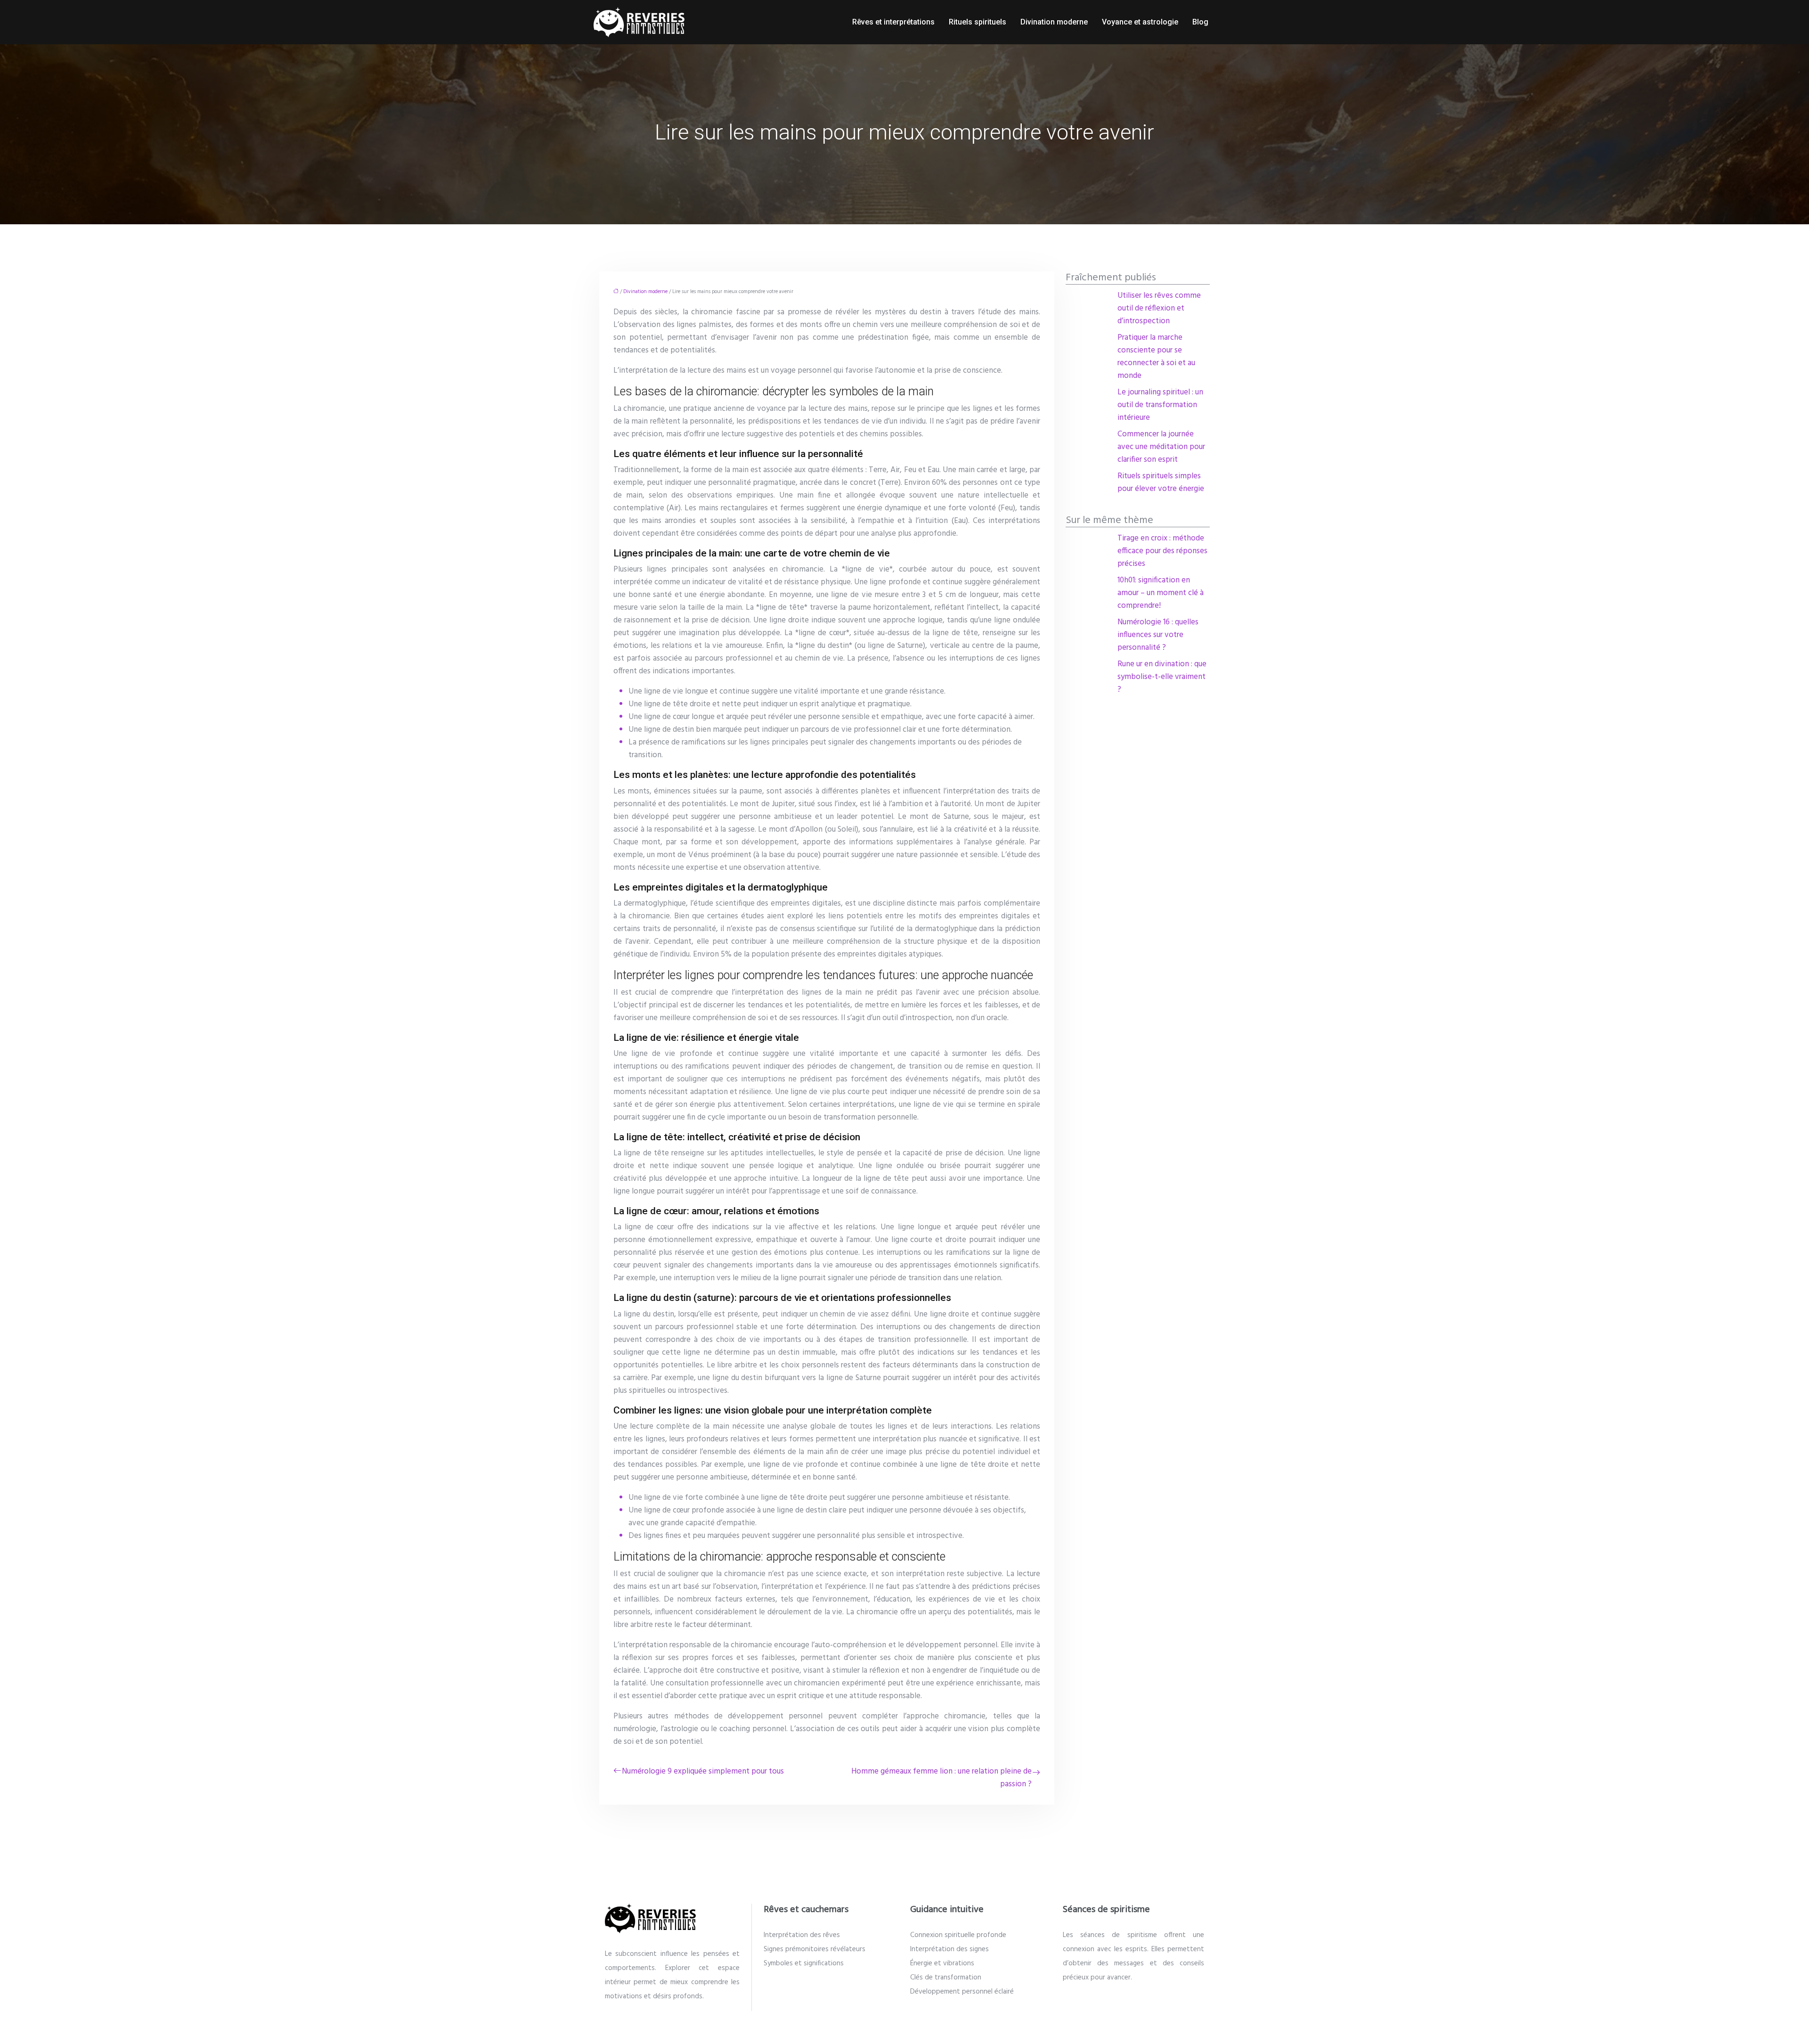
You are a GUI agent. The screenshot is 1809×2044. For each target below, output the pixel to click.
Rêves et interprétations (893, 22)
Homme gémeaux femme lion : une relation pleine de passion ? (941, 1778)
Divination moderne (1054, 22)
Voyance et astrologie (1140, 22)
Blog (1200, 22)
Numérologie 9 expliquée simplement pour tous (703, 1771)
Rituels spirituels (978, 22)
